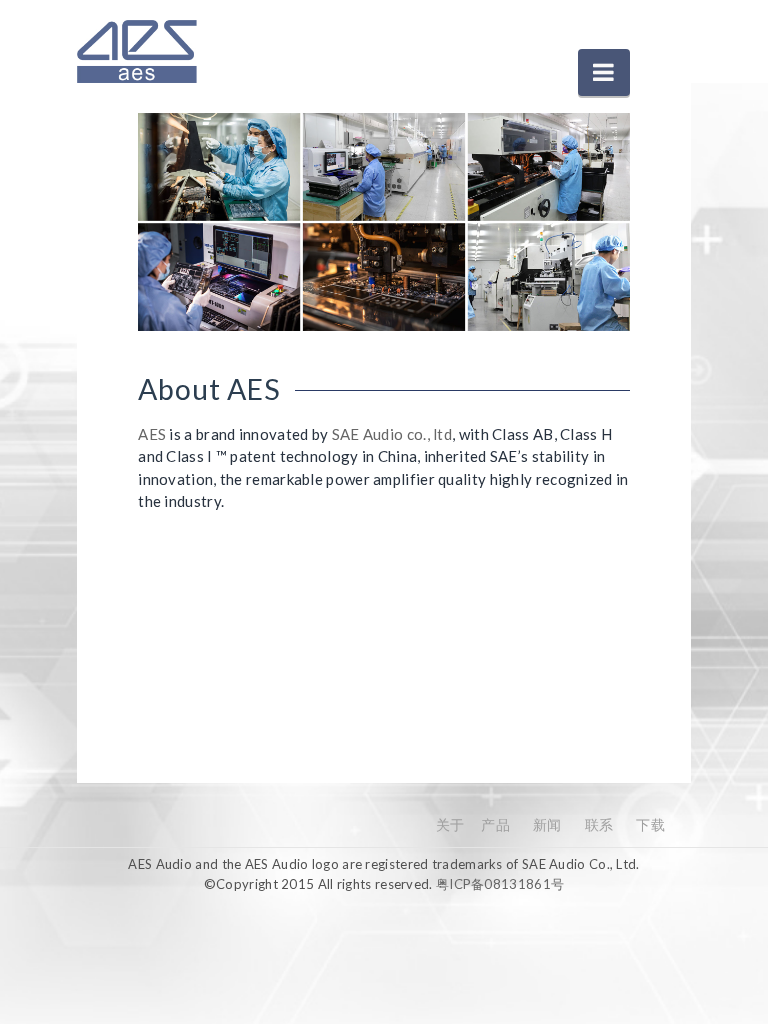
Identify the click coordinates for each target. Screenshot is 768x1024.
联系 (599, 824)
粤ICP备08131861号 (500, 884)
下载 (650, 824)
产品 (495, 824)
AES (152, 434)
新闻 (547, 824)
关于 (450, 824)
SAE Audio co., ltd (392, 434)
